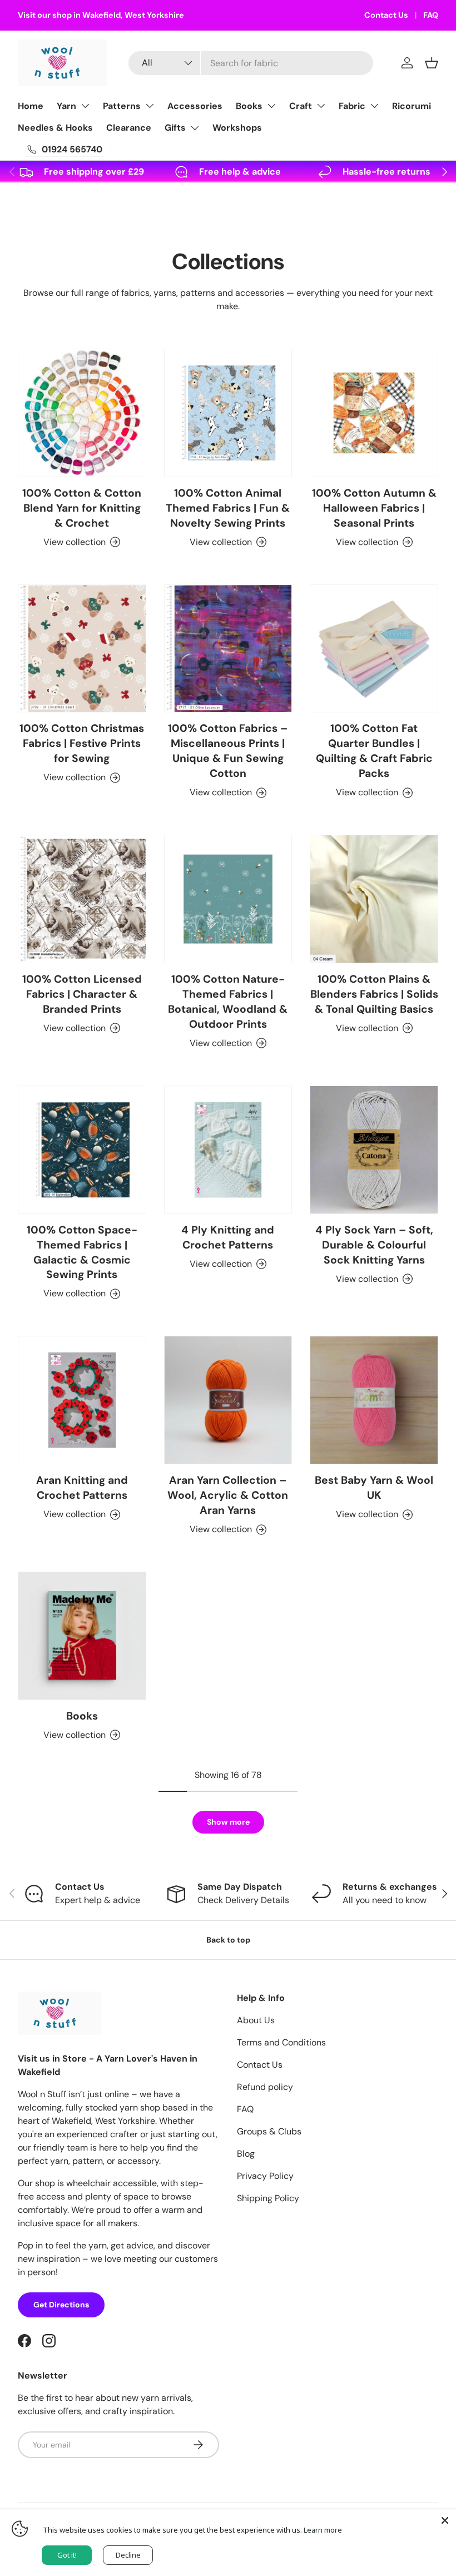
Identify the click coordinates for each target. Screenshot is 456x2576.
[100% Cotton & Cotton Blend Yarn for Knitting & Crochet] (82, 413)
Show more (228, 1822)
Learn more (323, 2530)
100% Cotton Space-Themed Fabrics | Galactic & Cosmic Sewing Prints (82, 1252)
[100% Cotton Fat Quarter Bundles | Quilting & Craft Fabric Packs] (374, 649)
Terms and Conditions (281, 2042)
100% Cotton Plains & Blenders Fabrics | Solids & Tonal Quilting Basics (374, 994)
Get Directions (61, 2305)
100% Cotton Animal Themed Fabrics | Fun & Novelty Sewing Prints (228, 508)
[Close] (445, 2520)
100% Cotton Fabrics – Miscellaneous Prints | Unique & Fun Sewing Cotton (228, 751)
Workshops (237, 128)
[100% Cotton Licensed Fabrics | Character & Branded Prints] (82, 899)
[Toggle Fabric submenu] (374, 106)
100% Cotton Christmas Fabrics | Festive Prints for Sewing (82, 743)
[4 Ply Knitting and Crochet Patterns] (228, 1150)
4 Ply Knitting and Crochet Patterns (228, 1237)
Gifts (175, 128)
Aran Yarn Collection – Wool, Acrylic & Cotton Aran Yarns (228, 1495)
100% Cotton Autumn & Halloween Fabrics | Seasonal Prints (374, 508)
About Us (256, 2020)
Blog (246, 2154)
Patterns (122, 106)
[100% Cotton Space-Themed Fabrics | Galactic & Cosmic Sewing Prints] (82, 1150)
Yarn (66, 106)
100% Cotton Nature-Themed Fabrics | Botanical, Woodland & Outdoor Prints (228, 1002)
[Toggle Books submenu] (271, 106)
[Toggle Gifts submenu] (195, 128)
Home (31, 106)
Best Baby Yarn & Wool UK (374, 1488)
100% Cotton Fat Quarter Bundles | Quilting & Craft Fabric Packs (374, 751)
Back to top (228, 1940)
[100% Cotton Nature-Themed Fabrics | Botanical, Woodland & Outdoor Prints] (228, 899)
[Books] (82, 1636)
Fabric (352, 106)
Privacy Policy (265, 2176)
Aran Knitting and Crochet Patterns (82, 1488)
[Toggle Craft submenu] (321, 106)
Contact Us (386, 15)
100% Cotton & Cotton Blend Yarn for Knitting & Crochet (82, 508)
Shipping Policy (268, 2198)
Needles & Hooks (55, 128)
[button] (432, 63)
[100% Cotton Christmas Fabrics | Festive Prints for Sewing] (82, 649)
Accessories (195, 106)
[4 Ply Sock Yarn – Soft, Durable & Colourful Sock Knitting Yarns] (374, 1150)
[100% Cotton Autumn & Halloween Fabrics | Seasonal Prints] (374, 413)
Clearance (129, 128)
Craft (301, 106)
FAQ (431, 15)
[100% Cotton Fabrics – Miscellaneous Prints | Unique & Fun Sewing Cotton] (228, 649)
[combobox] (251, 63)
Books (249, 106)
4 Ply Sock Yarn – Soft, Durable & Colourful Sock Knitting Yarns (374, 1245)
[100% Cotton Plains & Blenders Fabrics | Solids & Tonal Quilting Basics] (374, 899)
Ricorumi (412, 106)
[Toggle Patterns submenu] (150, 106)
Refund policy (265, 2087)
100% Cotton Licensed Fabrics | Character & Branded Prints (82, 994)
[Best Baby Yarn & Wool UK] (374, 1400)
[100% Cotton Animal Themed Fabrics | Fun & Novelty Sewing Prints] (228, 413)
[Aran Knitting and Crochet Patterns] (82, 1400)
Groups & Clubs (269, 2131)
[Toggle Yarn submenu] (85, 106)
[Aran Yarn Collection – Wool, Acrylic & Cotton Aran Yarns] (228, 1400)
